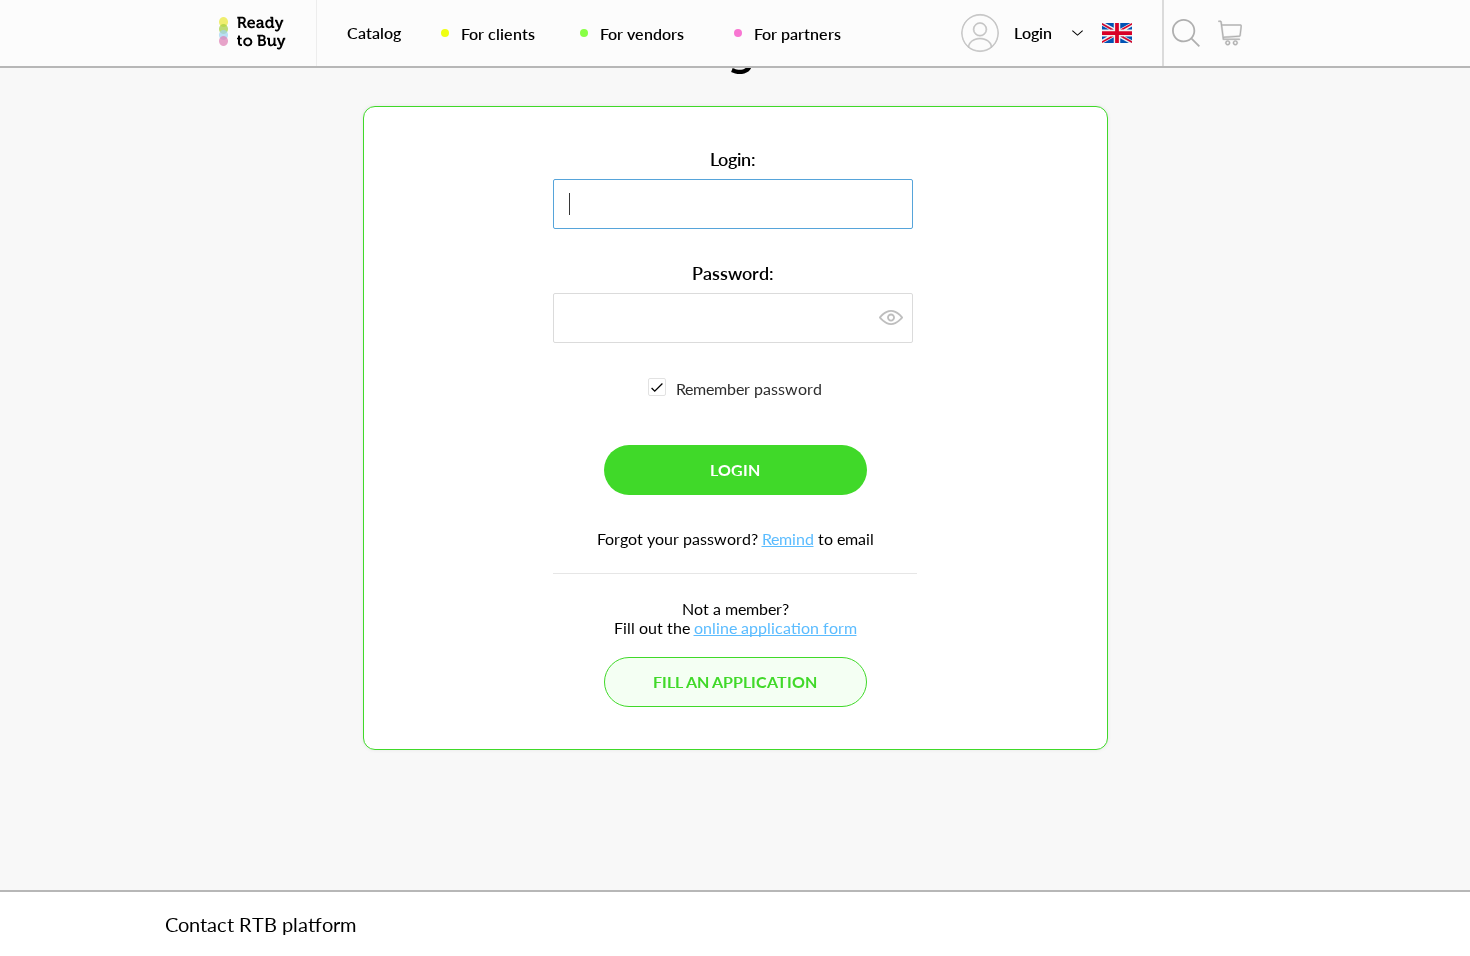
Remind (788, 538)
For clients (498, 33)
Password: (733, 273)
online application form (775, 627)
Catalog (374, 33)
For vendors (642, 33)
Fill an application (735, 681)
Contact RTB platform (260, 924)
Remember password (749, 388)
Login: (733, 159)
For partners (797, 33)
